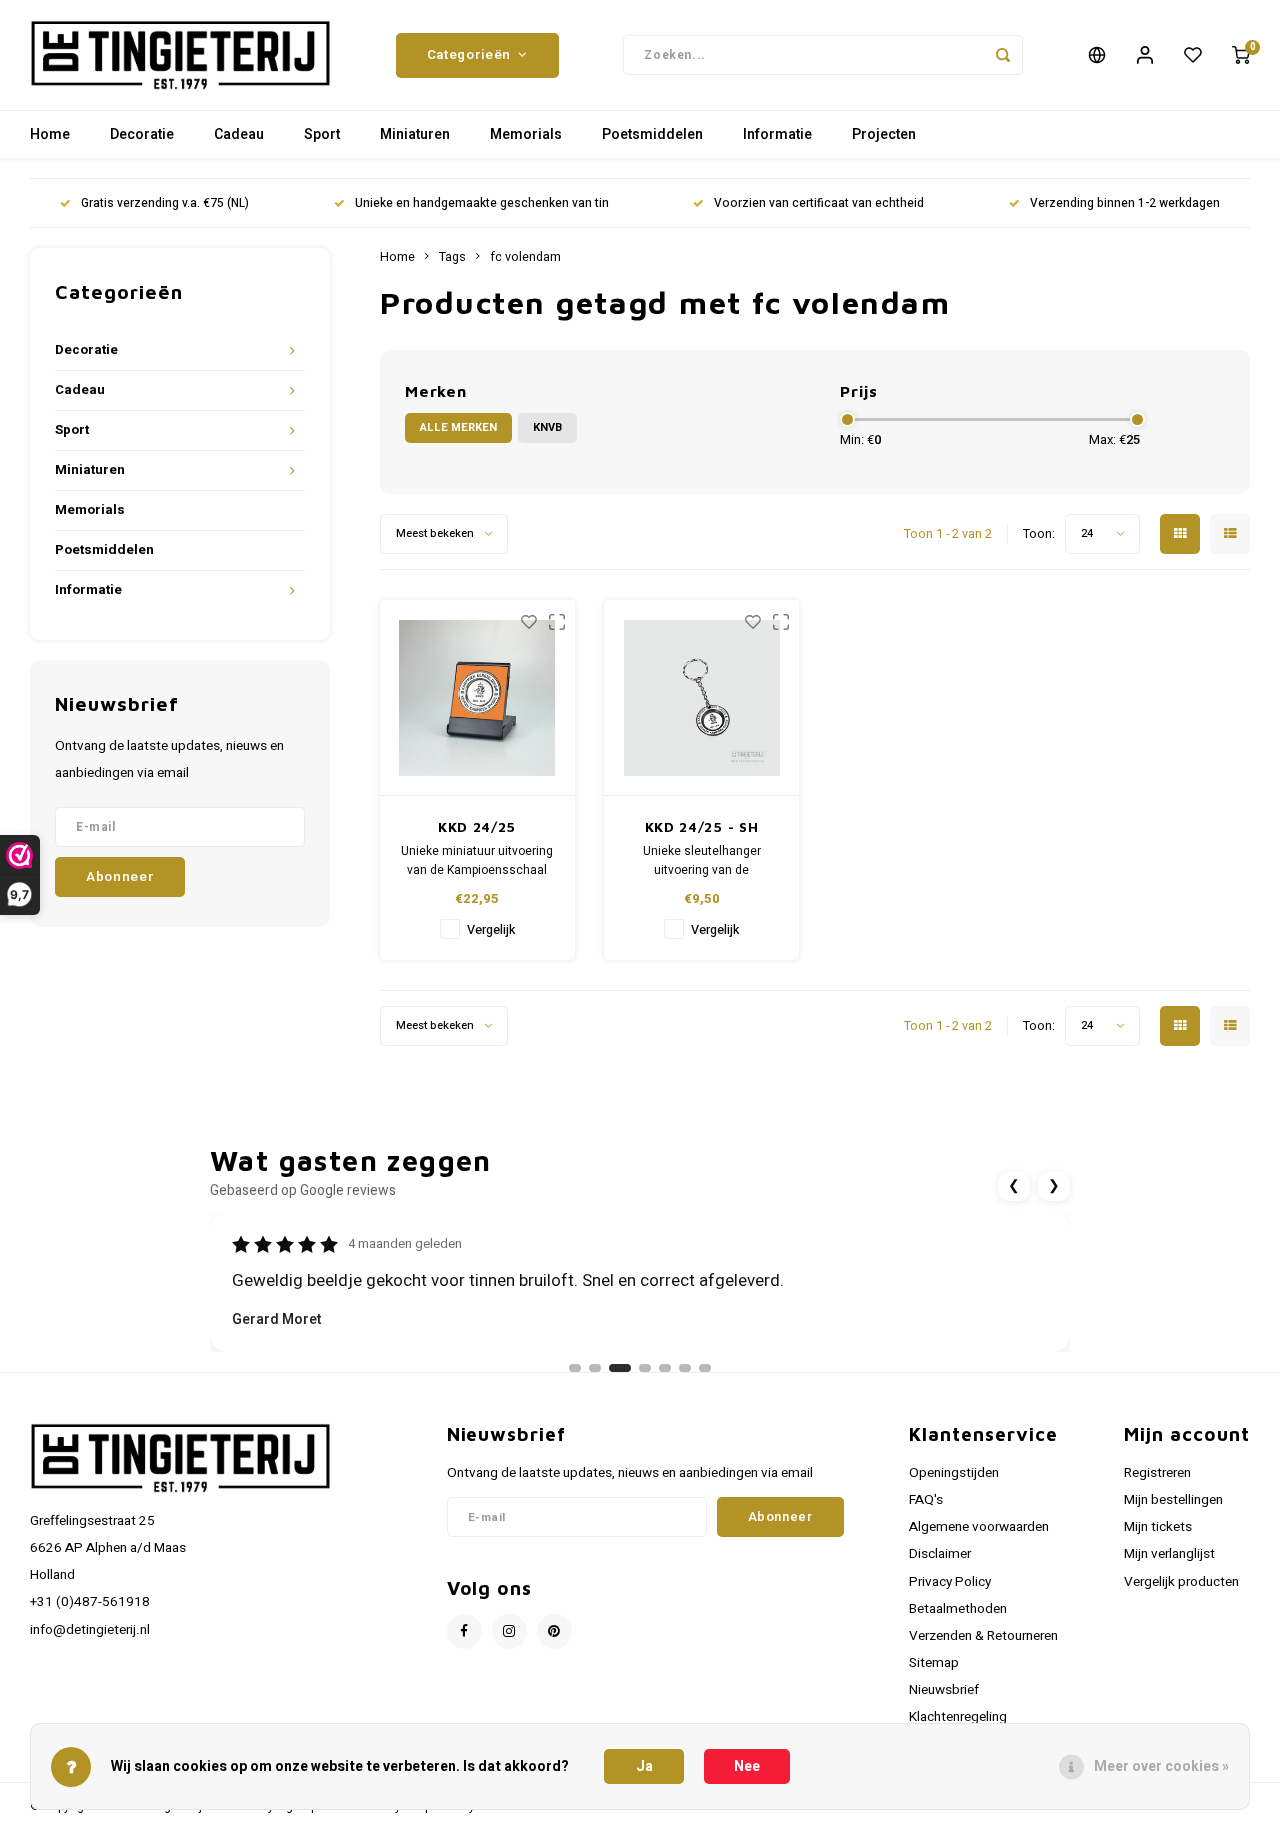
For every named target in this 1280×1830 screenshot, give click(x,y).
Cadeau (239, 134)
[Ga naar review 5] (665, 1368)
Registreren (1157, 1473)
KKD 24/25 (477, 826)
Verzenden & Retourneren (983, 1636)
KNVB (547, 427)
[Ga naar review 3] (620, 1368)
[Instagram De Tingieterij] (509, 1631)
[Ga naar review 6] (685, 1368)
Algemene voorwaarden (979, 1527)
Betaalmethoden (958, 1609)
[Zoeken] (1003, 55)
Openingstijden (954, 1473)
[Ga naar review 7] (705, 1368)
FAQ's (926, 1500)
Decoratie (142, 134)
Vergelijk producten (1181, 1582)
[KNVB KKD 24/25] (477, 698)
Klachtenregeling (958, 1717)
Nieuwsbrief (944, 1690)
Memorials (526, 134)
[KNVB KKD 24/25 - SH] (701, 698)
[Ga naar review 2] (595, 1368)
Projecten (884, 134)
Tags (452, 257)
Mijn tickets (1158, 1527)
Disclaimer (940, 1554)
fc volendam (525, 257)
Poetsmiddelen (652, 134)
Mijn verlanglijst (1169, 1554)
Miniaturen (415, 134)
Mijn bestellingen (1173, 1500)
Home (50, 134)
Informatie (777, 134)
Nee (747, 1766)
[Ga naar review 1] (575, 1368)
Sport (322, 134)
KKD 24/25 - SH (702, 826)
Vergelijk (491, 930)
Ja (644, 1766)
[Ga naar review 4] (645, 1368)
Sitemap (934, 1663)
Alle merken (458, 427)
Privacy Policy (950, 1582)
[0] (1241, 55)
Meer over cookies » (1161, 1766)
